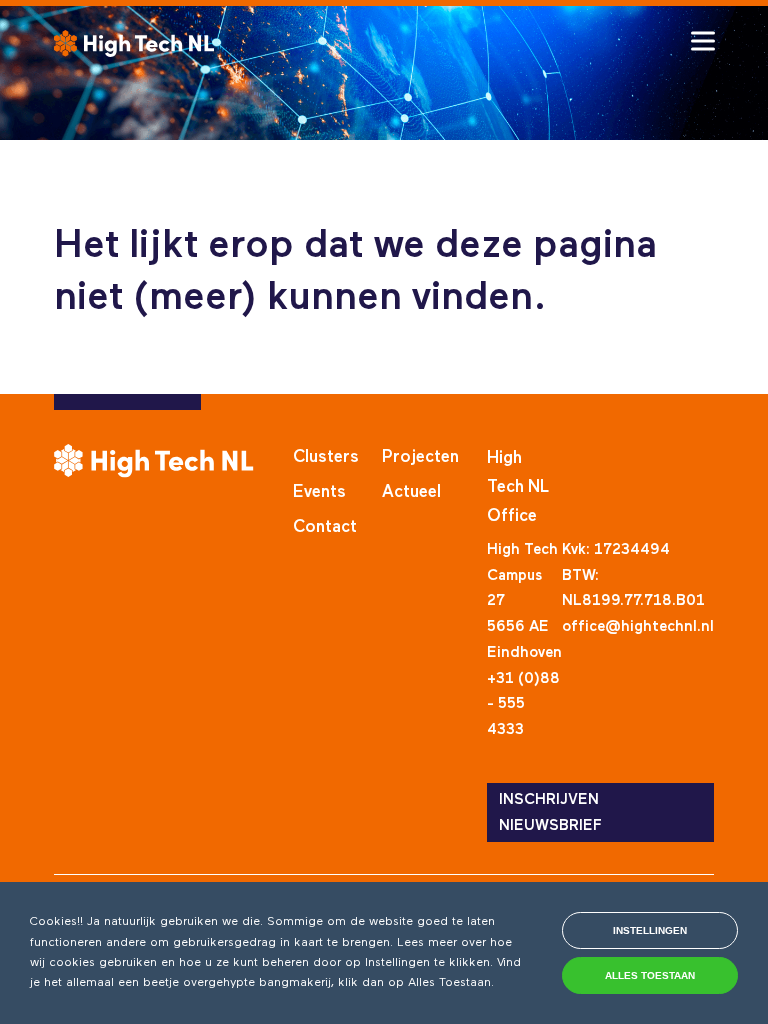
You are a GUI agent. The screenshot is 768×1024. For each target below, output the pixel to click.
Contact (325, 527)
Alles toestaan (650, 975)
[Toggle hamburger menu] (703, 41)
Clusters (326, 457)
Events (319, 492)
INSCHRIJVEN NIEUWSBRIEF (550, 812)
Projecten (420, 457)
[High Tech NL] (134, 43)
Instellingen (650, 930)
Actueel (411, 492)
